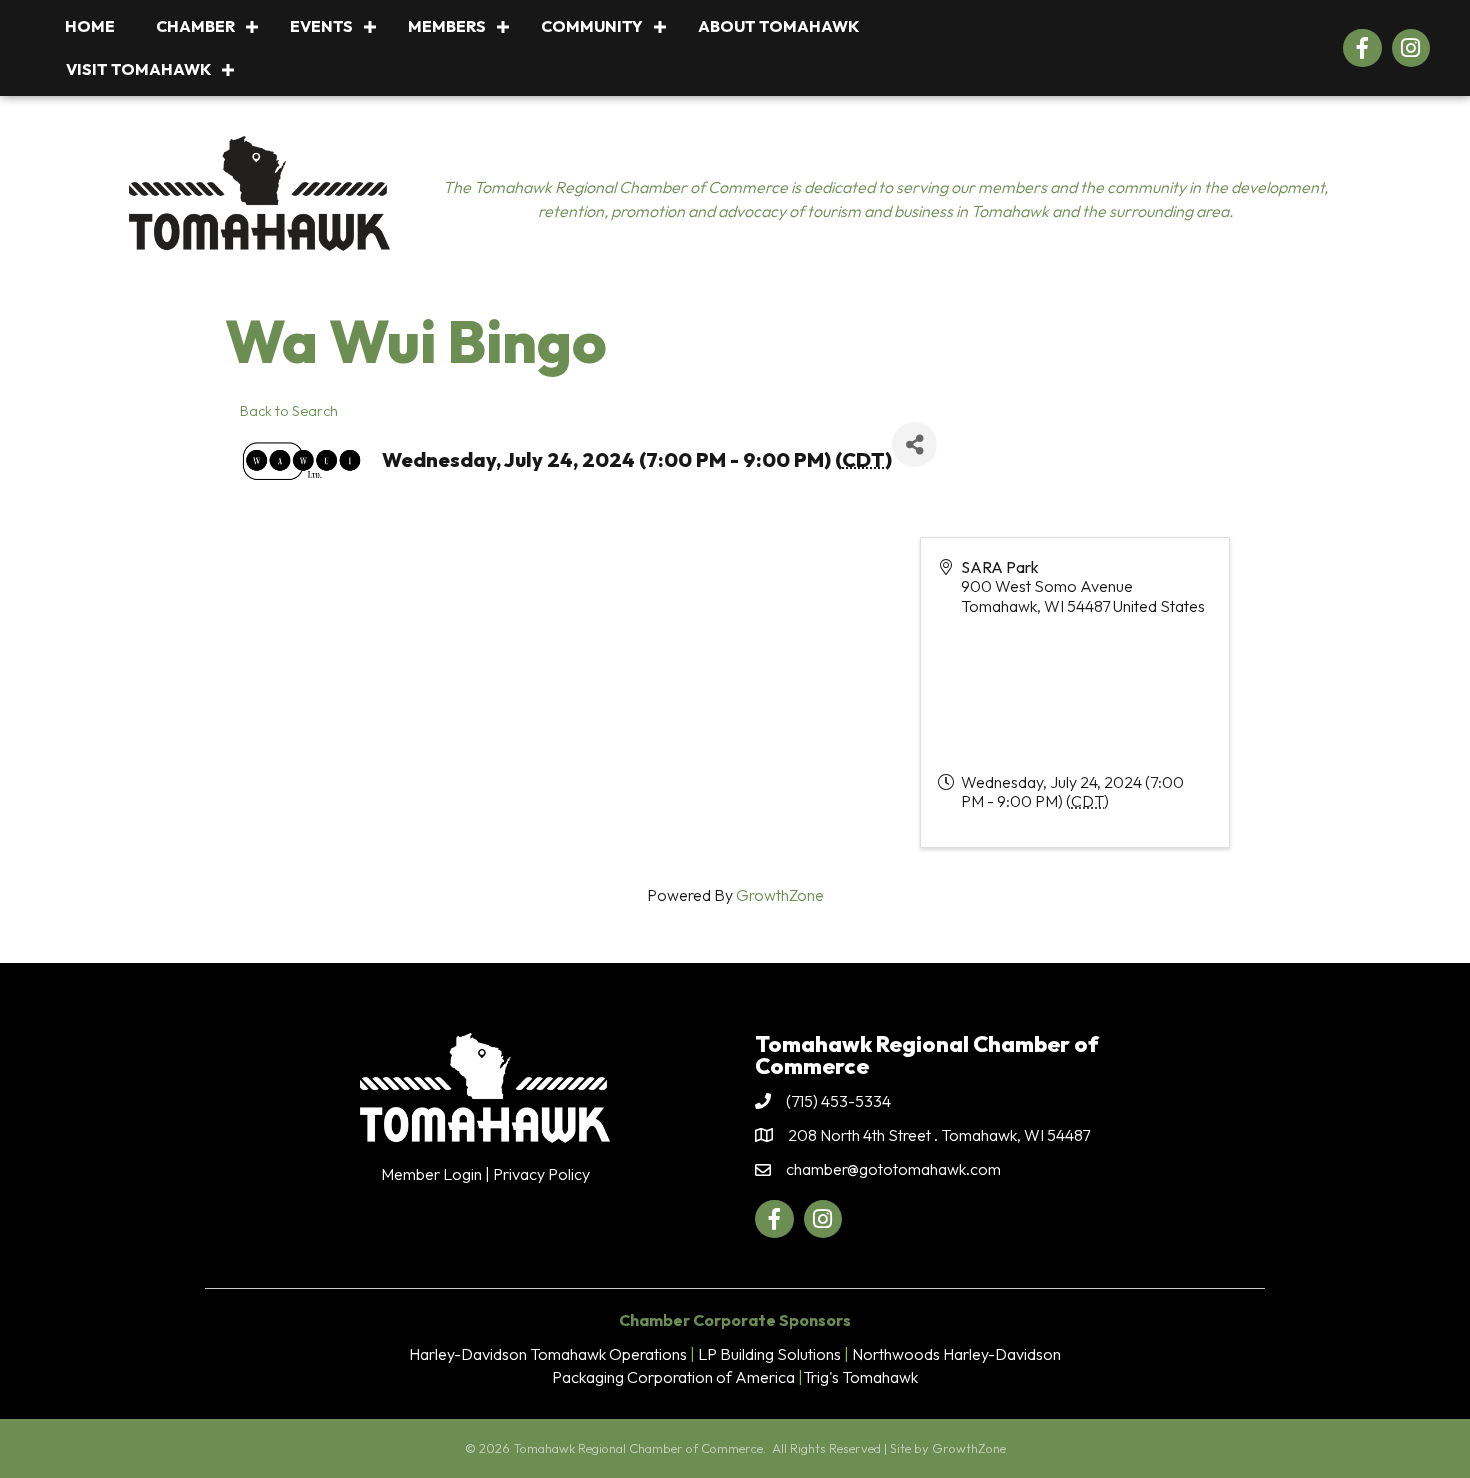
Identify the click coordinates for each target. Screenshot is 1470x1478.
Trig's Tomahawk (860, 1377)
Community (592, 26)
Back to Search (289, 411)
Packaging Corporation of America (673, 1377)
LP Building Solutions (769, 1354)
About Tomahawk (778, 26)
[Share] (914, 444)
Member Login (431, 1174)
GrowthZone (780, 895)
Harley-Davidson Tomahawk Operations (548, 1354)
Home (90, 26)
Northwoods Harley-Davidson (956, 1354)
